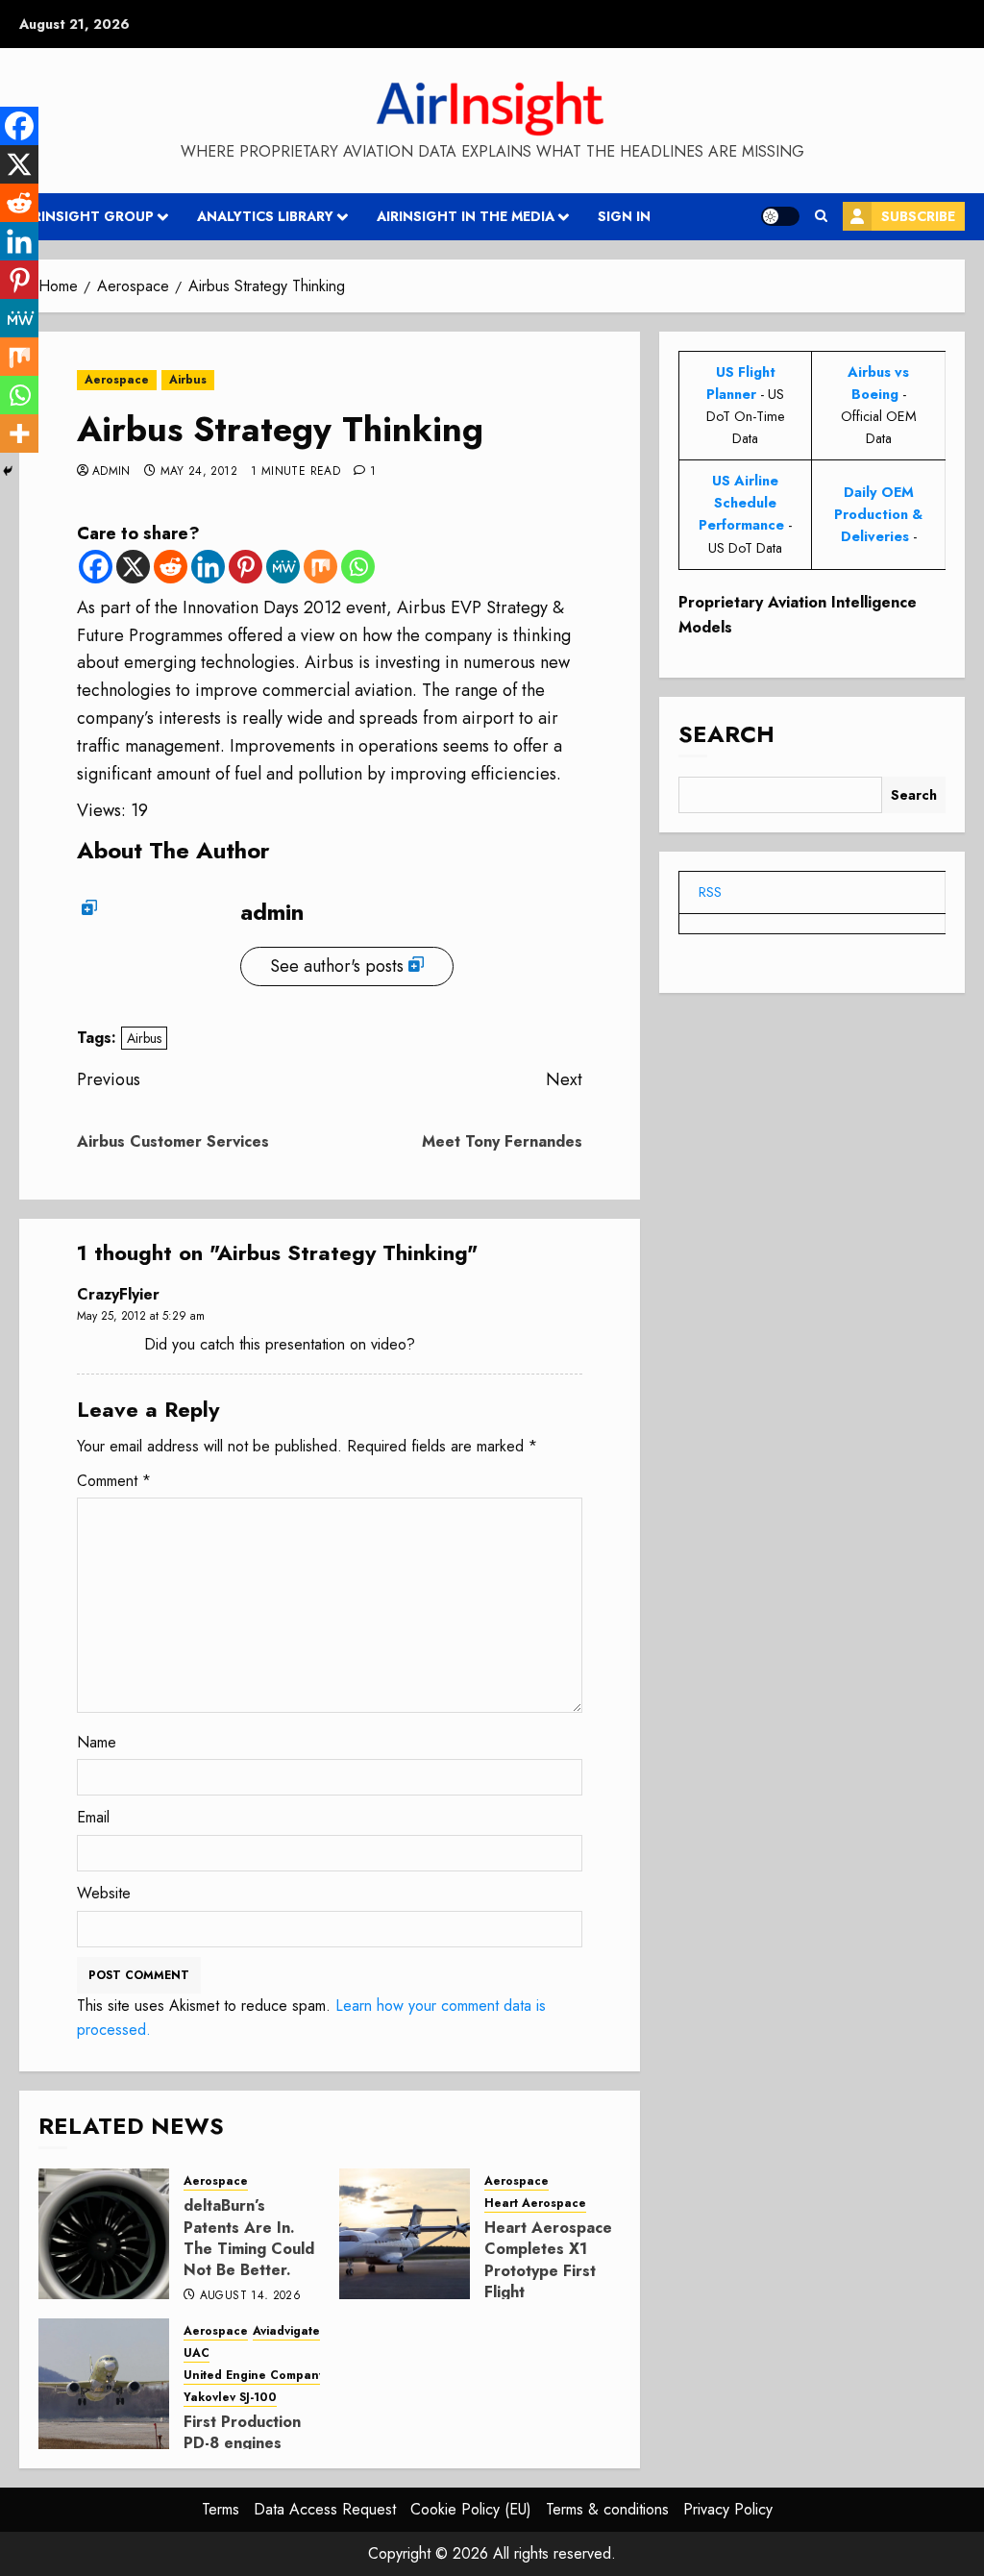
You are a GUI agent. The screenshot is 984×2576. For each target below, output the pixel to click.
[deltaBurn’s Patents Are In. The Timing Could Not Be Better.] (104, 2234)
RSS (710, 892)
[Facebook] (96, 567)
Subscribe (918, 216)
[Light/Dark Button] (780, 216)
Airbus (188, 380)
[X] (133, 567)
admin (111, 472)
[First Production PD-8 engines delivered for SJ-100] (104, 2384)
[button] (821, 216)
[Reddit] (171, 567)
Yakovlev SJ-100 (230, 2398)
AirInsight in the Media (466, 216)
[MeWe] (283, 567)
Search (726, 734)
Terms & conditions (607, 2509)
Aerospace (117, 380)
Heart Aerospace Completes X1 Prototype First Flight (548, 2260)
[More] (19, 433)
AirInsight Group (86, 216)
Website (104, 1893)
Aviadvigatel (288, 2331)
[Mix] (320, 567)
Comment (114, 1481)
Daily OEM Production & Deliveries (878, 514)
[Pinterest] (246, 567)
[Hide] (8, 471)
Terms (221, 2509)
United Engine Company (254, 2376)
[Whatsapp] (358, 567)
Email (93, 1817)
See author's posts (337, 966)
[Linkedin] (208, 567)
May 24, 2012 (199, 472)
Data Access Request (325, 2509)
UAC (197, 2353)
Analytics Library (265, 216)
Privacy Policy (728, 2509)
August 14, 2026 (250, 2296)
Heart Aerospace (535, 2204)
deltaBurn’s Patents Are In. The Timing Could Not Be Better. (249, 2238)
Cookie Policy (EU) (471, 2509)
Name (97, 1742)
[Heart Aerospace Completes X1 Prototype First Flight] (405, 2234)
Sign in (624, 216)
